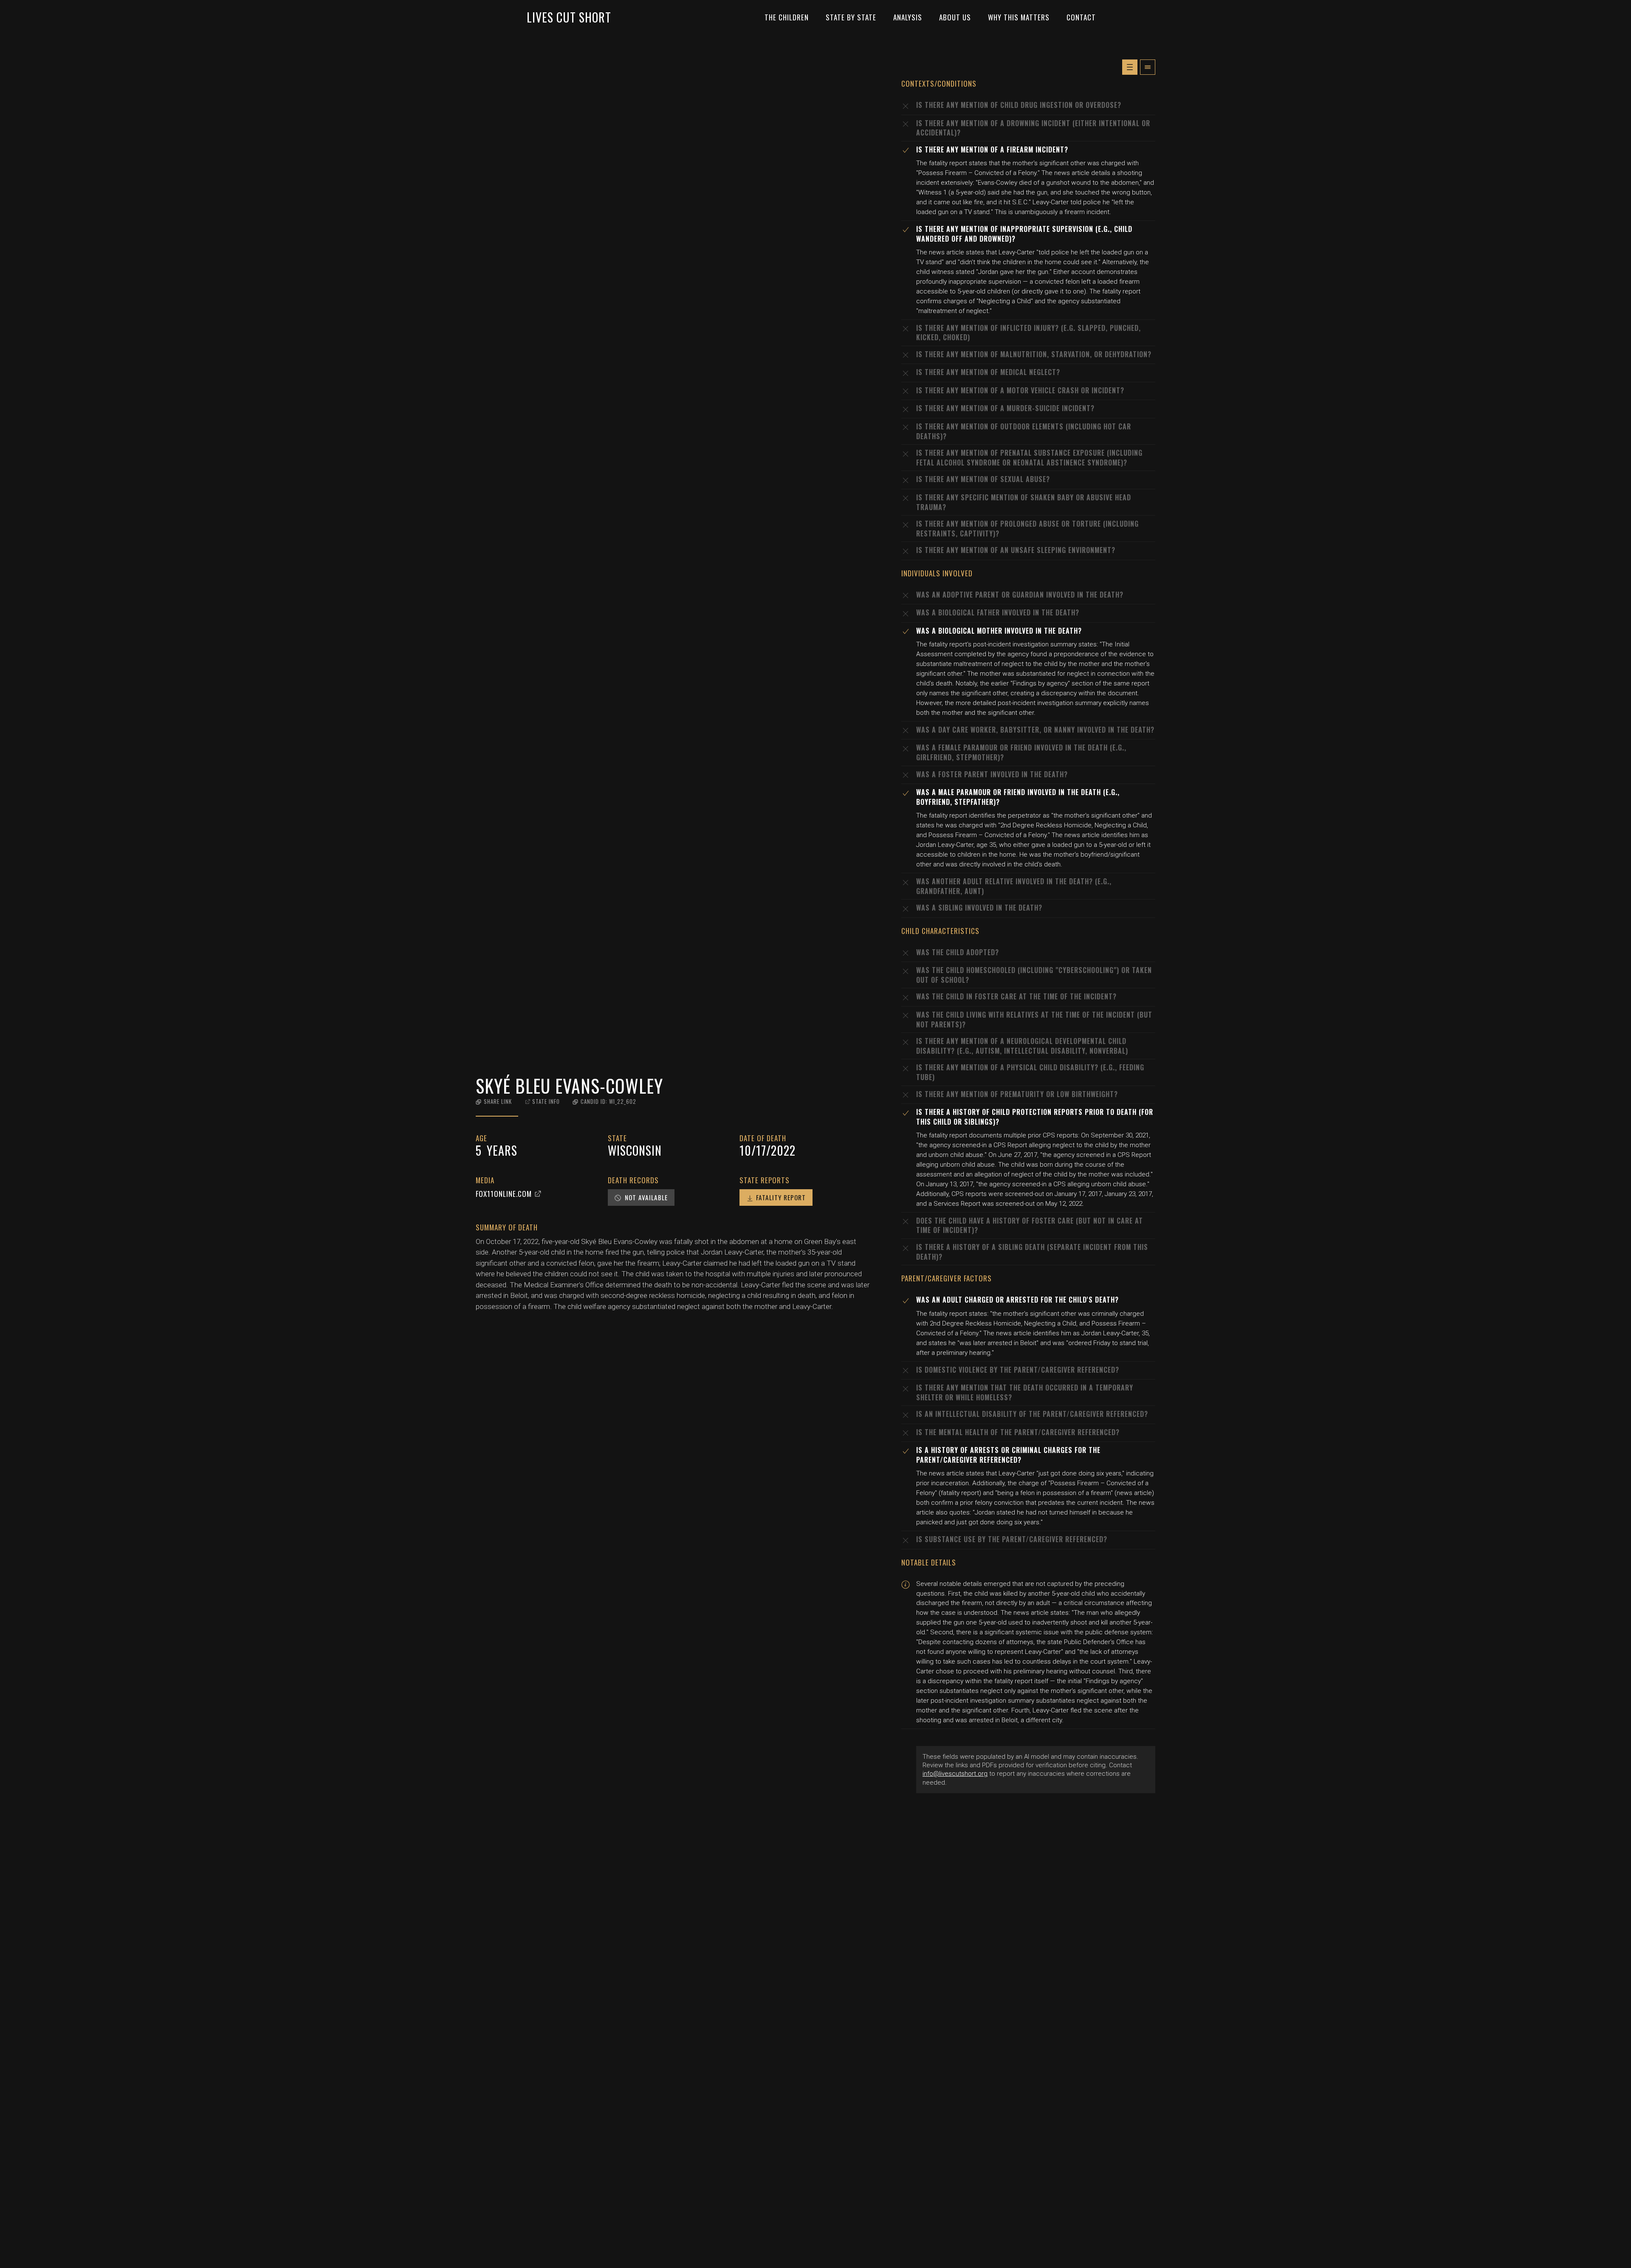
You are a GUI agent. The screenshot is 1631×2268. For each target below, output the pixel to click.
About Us (955, 17)
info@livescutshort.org (955, 1774)
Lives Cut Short (569, 17)
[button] (494, 1102)
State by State (851, 17)
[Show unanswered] (1130, 67)
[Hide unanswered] (1148, 67)
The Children (787, 17)
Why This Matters (1019, 17)
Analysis (908, 17)
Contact (1081, 17)
